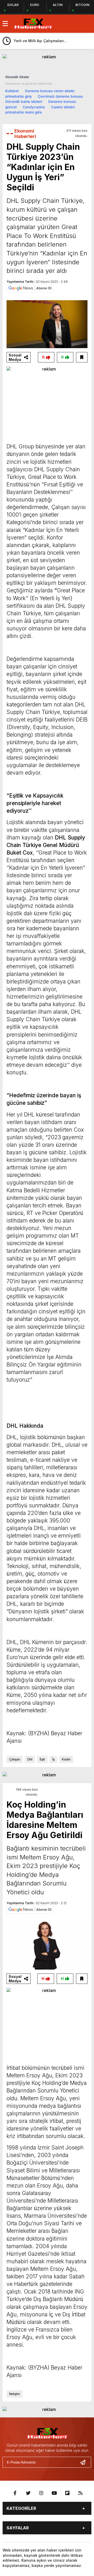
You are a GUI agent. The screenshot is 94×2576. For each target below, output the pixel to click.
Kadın (66, 1759)
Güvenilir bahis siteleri (24, 102)
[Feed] (80, 2493)
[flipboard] (67, 2493)
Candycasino (34, 107)
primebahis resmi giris (23, 112)
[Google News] (30, 288)
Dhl (30, 1759)
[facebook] (15, 2493)
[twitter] (28, 2493)
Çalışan (15, 1759)
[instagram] (41, 2493)
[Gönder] (85, 2462)
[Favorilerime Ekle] (82, 357)
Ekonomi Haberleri (25, 134)
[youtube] (54, 2493)
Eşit (42, 1759)
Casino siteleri (63, 107)
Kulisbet (12, 91)
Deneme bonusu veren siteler (50, 91)
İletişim (14, 2394)
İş (53, 1759)
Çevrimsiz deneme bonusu (60, 96)
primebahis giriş (18, 96)
